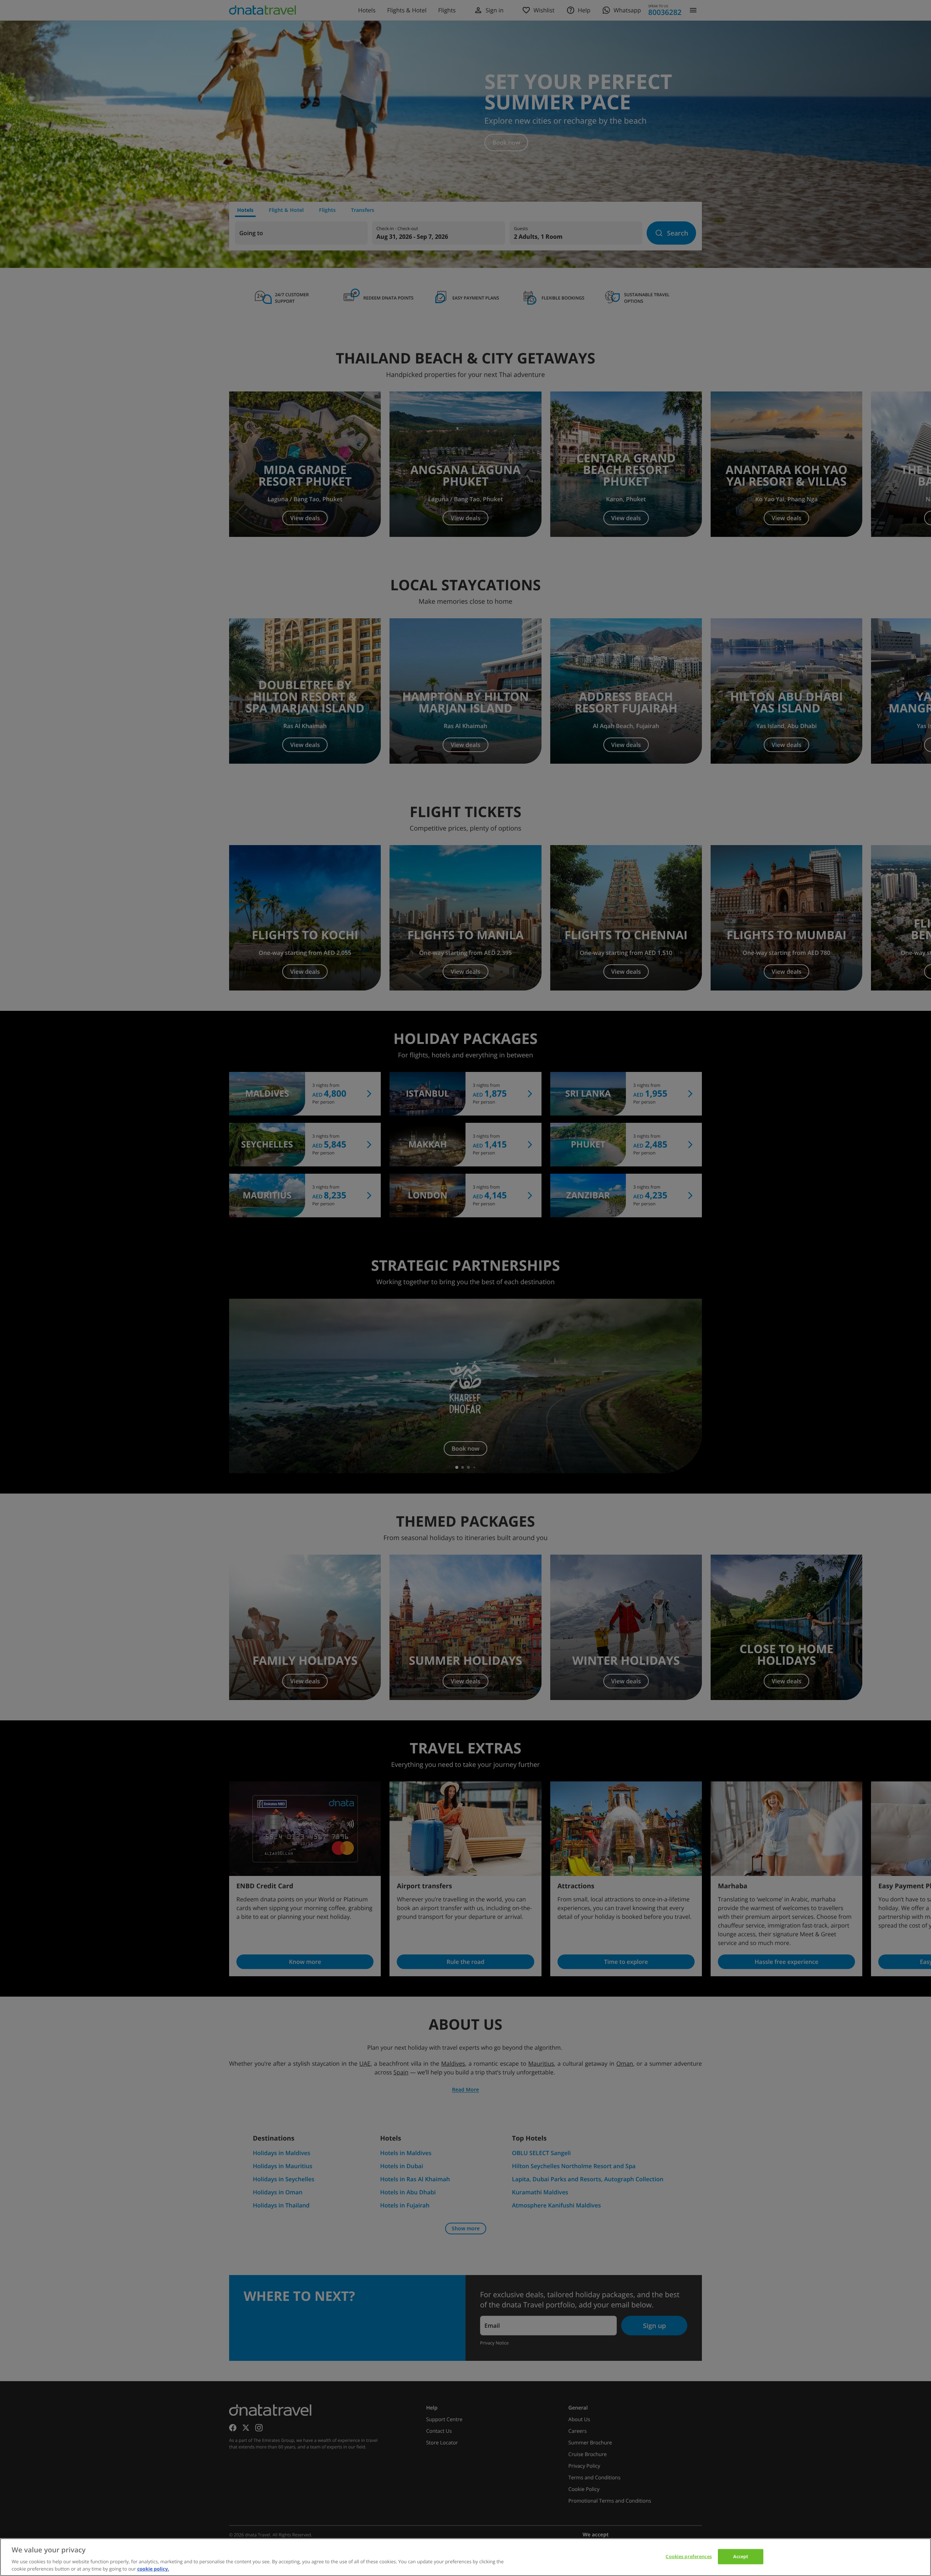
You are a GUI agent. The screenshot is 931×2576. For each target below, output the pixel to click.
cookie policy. (153, 2568)
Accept (741, 2556)
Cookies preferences (688, 2556)
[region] (465, 2557)
